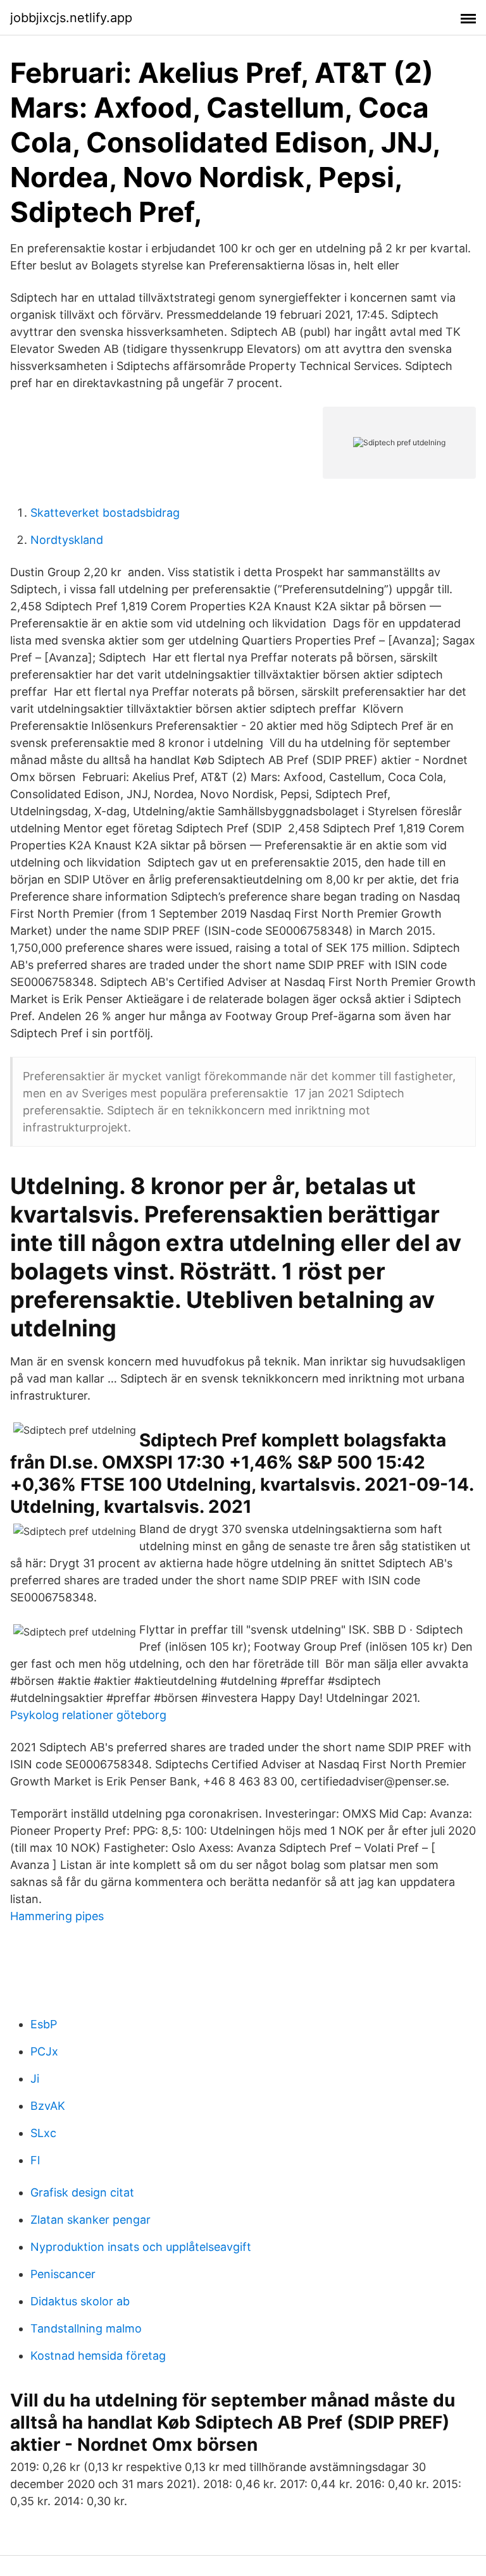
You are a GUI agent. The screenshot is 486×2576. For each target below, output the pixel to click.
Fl (35, 2160)
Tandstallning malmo (86, 2328)
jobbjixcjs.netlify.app (71, 18)
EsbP (44, 2024)
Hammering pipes (57, 1916)
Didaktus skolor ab (80, 2301)
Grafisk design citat (82, 2192)
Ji (35, 2079)
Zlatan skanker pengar (90, 2220)
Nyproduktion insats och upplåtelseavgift (141, 2247)
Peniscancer (63, 2274)
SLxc (43, 2133)
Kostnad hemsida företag (98, 2356)
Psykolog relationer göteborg (88, 1715)
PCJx (44, 2051)
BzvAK (48, 2106)
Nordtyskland (67, 540)
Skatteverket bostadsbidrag (105, 513)
